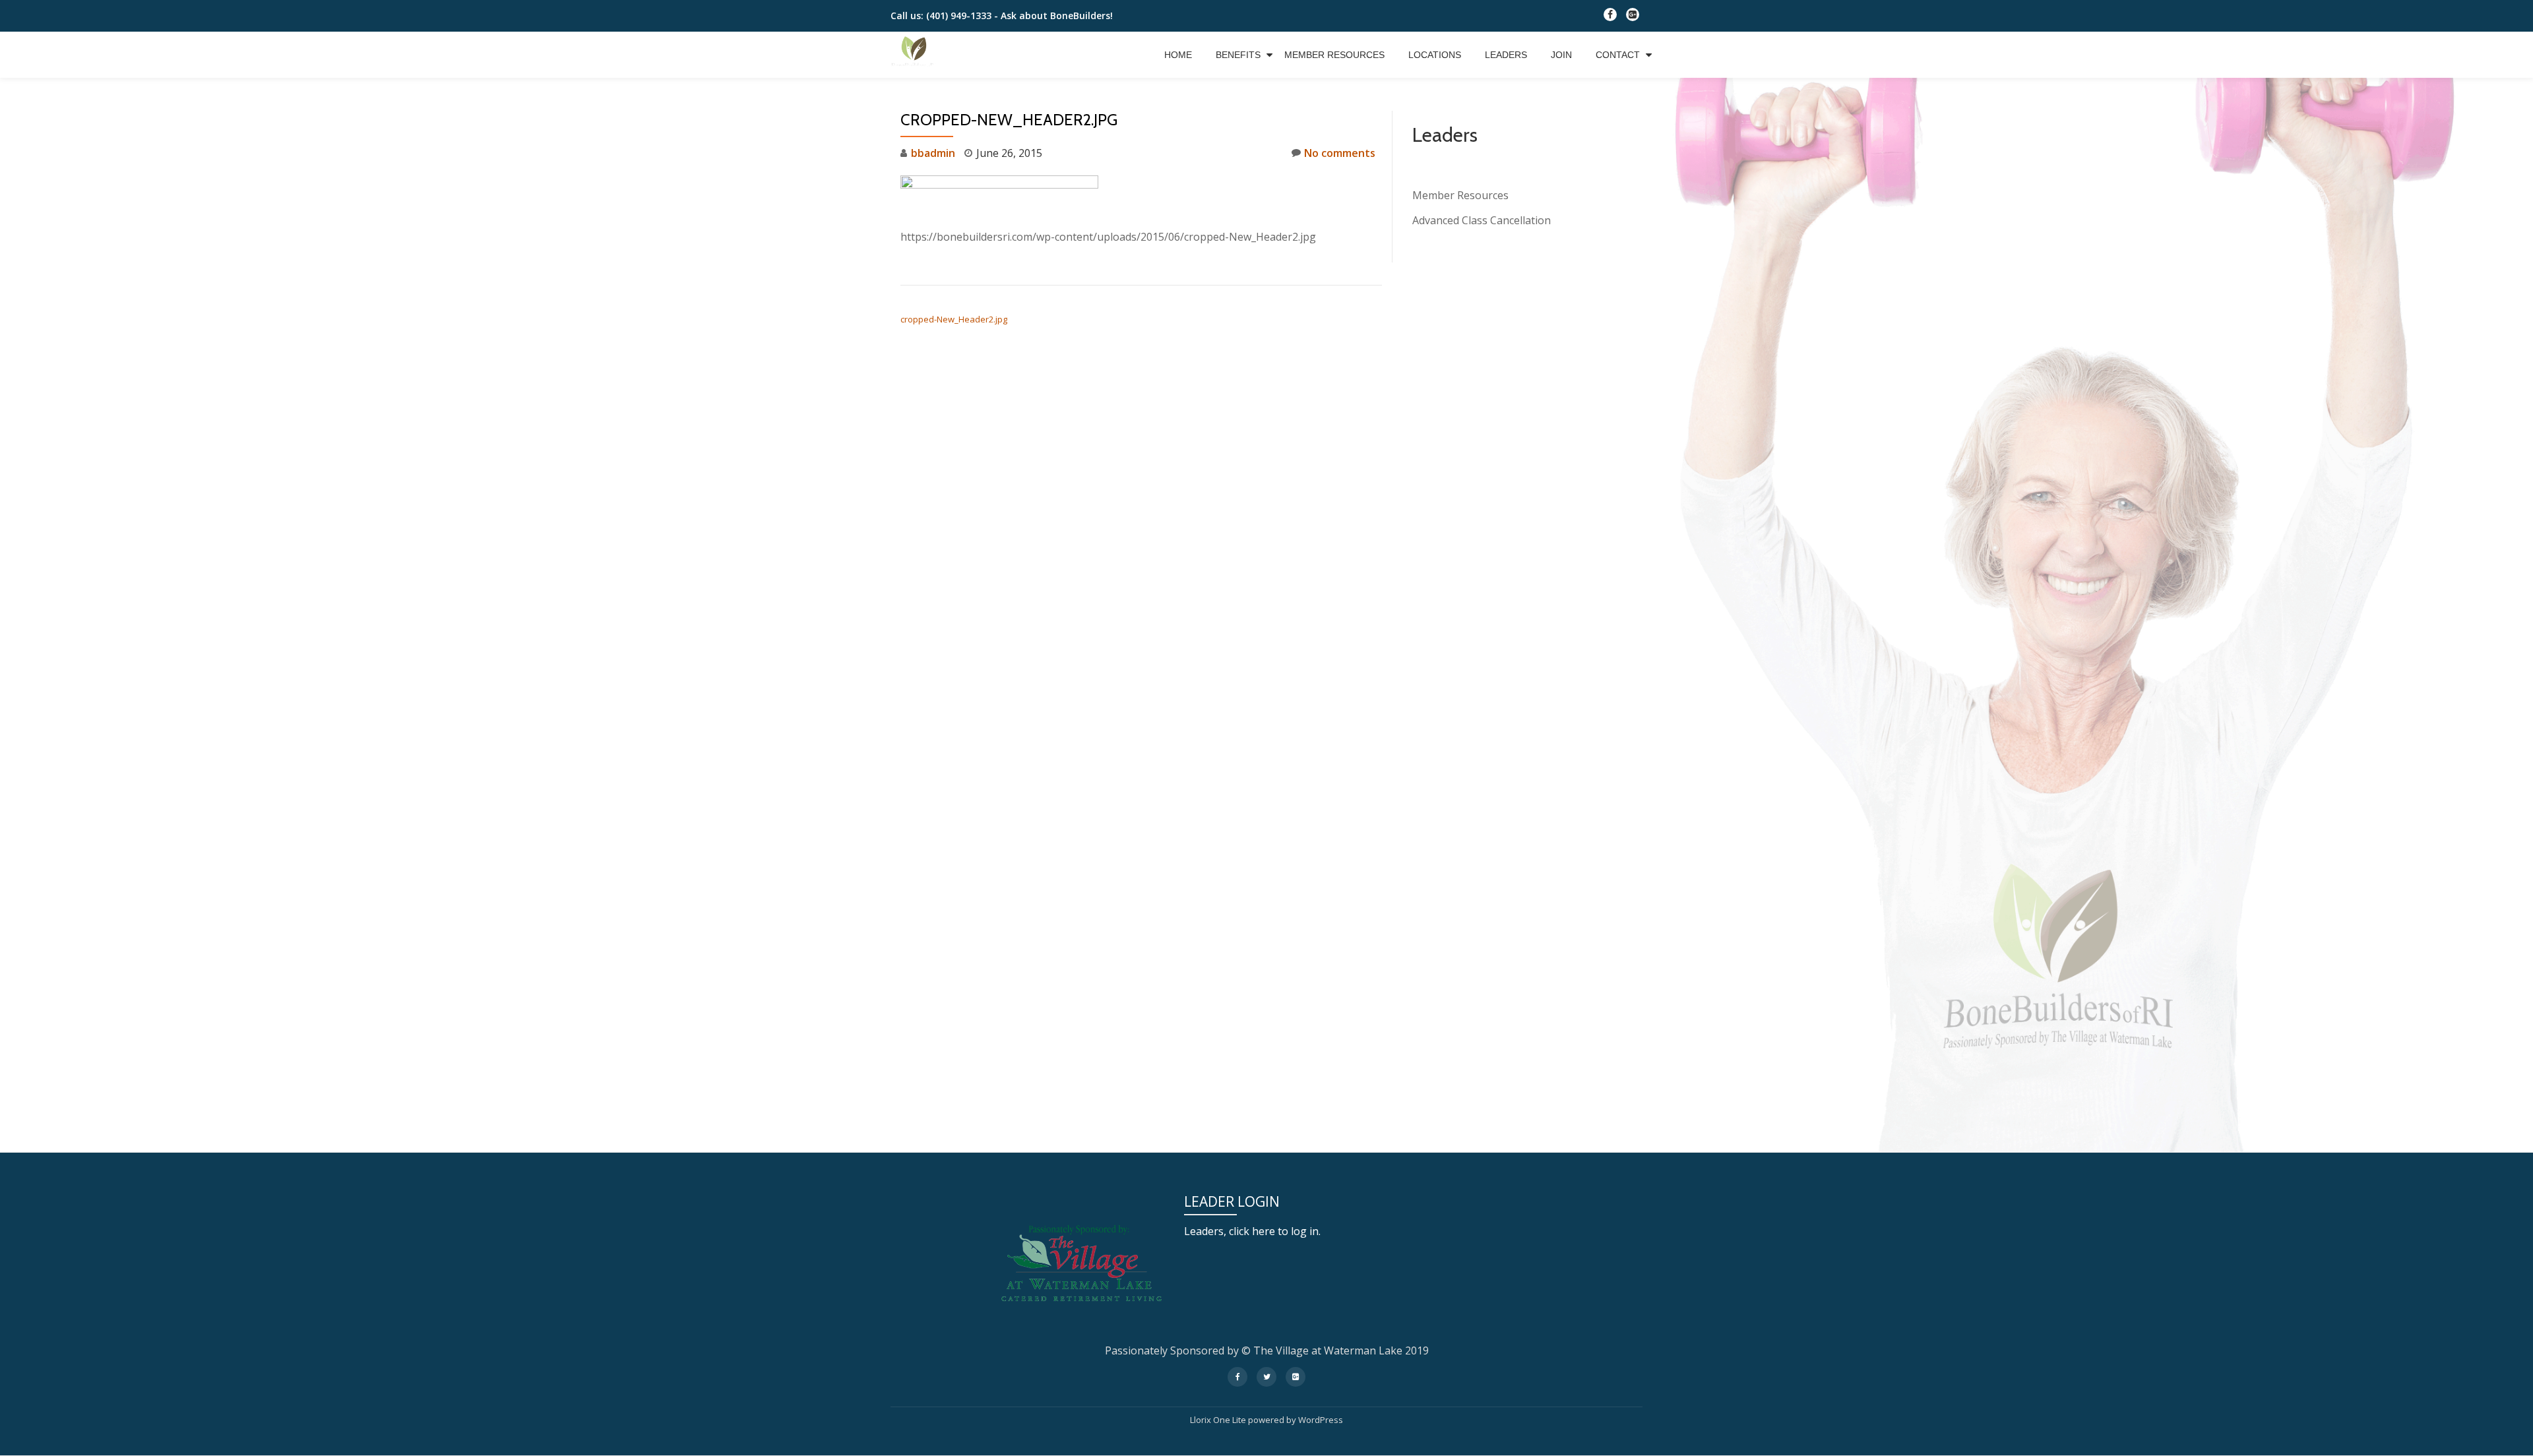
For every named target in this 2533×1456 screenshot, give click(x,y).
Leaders (1506, 55)
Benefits (1238, 55)
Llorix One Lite (1219, 1420)
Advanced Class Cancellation (1482, 220)
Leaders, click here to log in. (1252, 1231)
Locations (1435, 55)
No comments (1340, 153)
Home (1178, 55)
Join (1561, 55)
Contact (1618, 55)
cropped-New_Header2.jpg (954, 319)
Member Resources (1334, 55)
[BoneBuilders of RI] (916, 55)
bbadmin (933, 153)
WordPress (1321, 1420)
